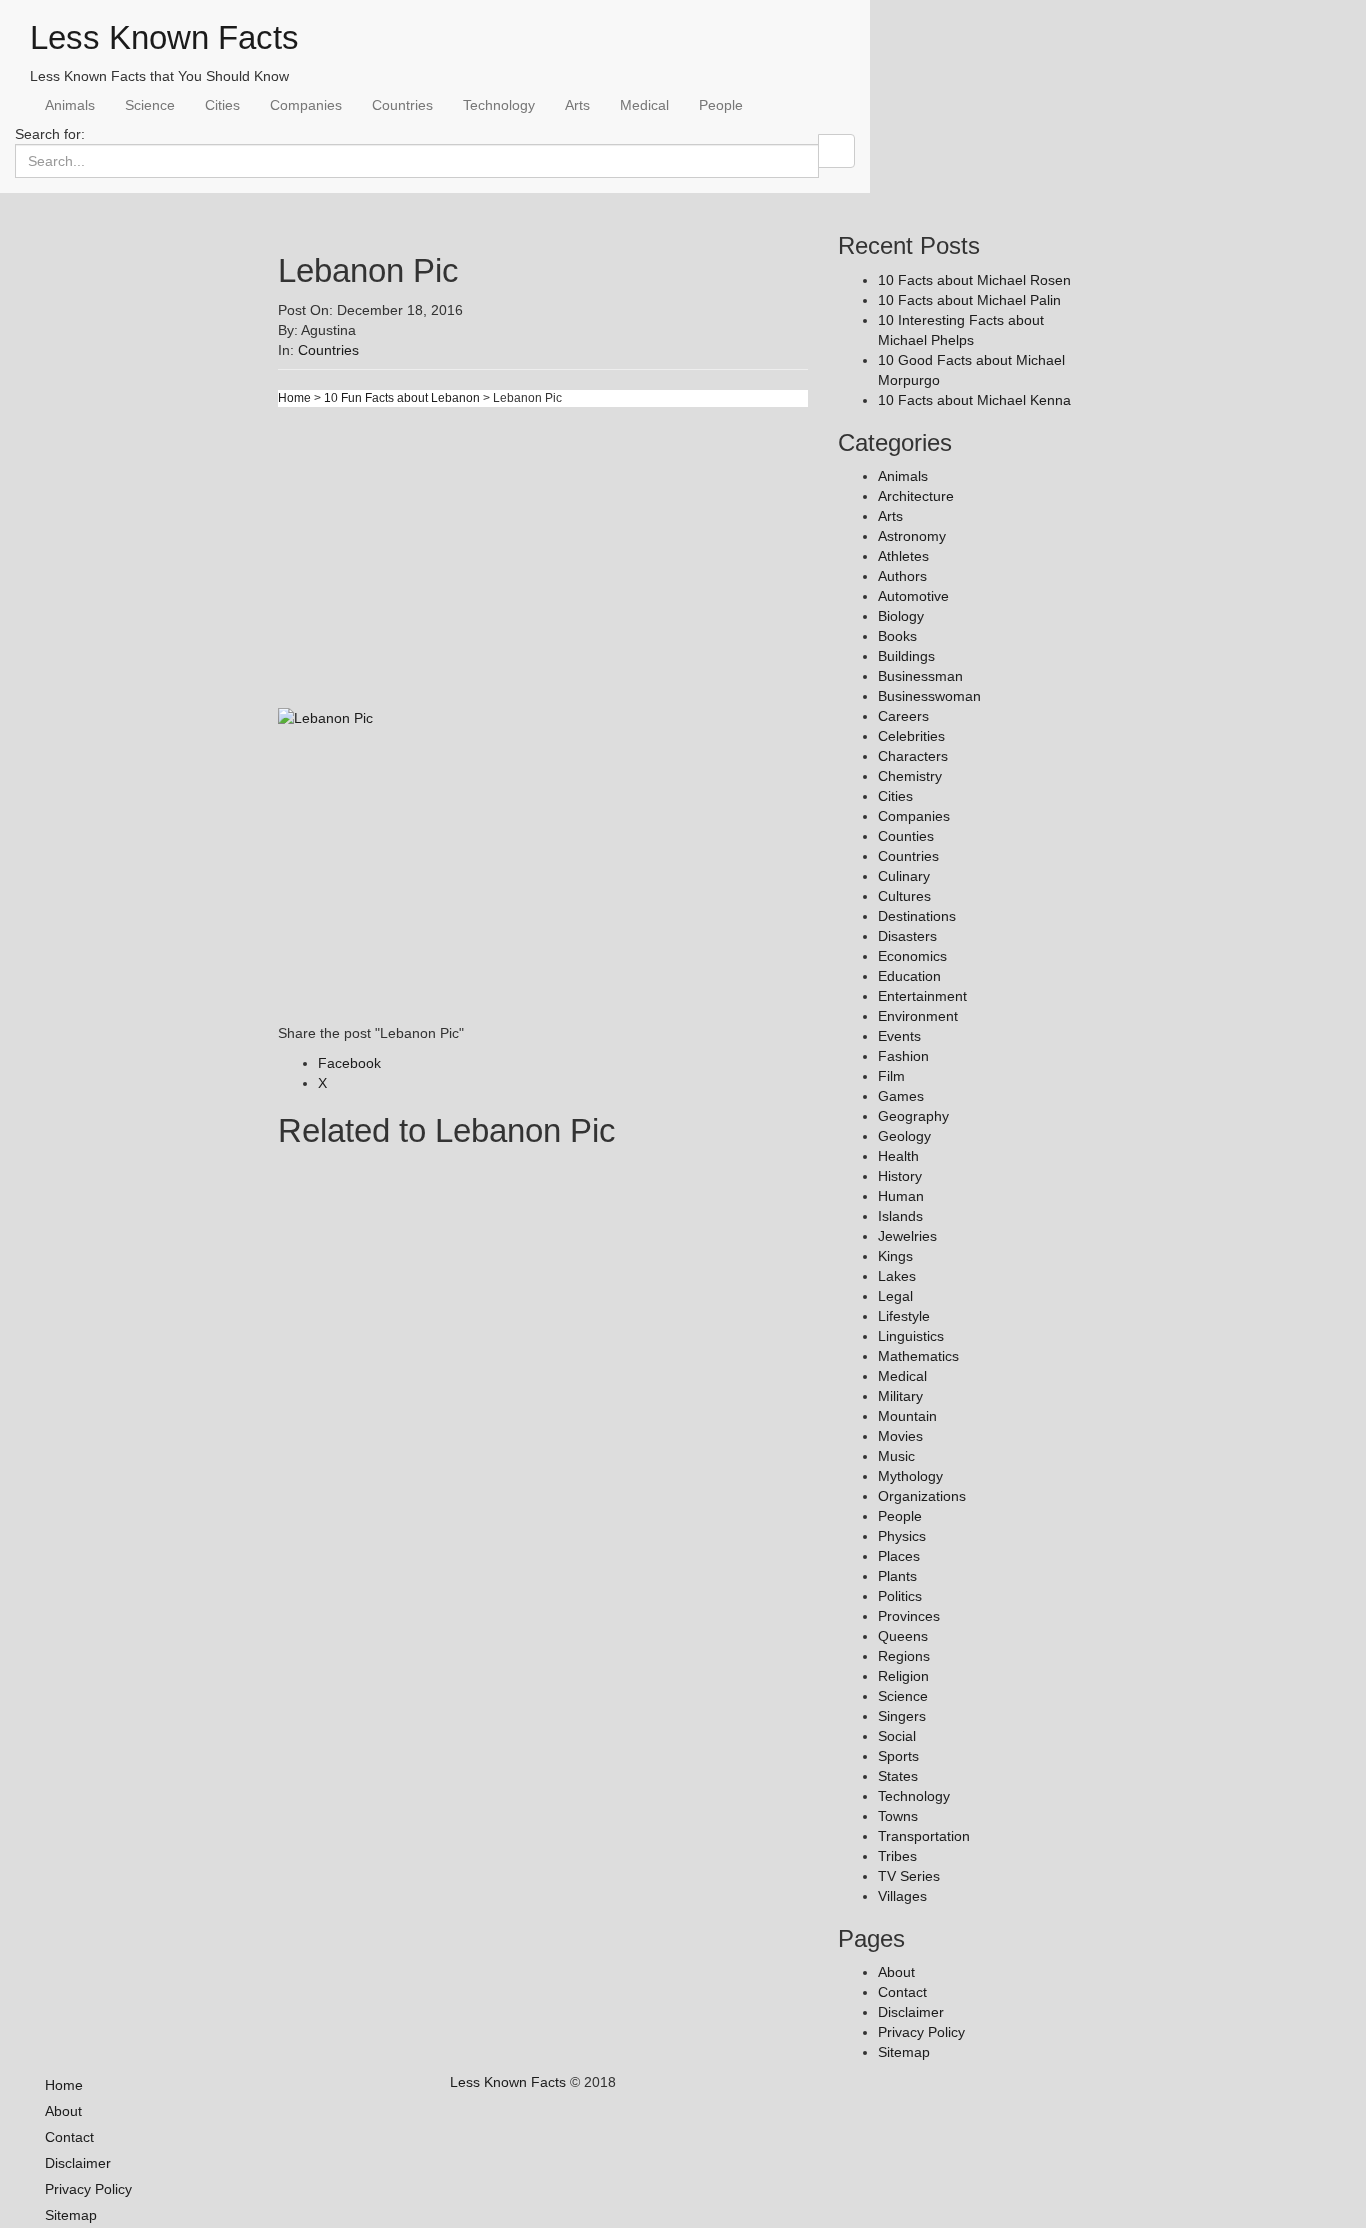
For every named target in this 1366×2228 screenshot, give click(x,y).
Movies (900, 1436)
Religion (903, 1676)
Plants (897, 1576)
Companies (306, 105)
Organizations (922, 1496)
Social (897, 1736)
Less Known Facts (164, 37)
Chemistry (910, 776)
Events (899, 1036)
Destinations (917, 916)
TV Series (909, 1876)
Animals (70, 105)
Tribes (897, 1856)
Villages (902, 1896)
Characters (913, 756)
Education (909, 976)
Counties (906, 836)
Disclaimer (911, 2012)
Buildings (906, 656)
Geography (913, 1116)
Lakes (897, 1276)
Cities (222, 105)
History (900, 1176)
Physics (902, 1536)
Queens (903, 1636)
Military (900, 1396)
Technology (499, 105)
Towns (898, 1816)
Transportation (924, 1836)
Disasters (907, 936)
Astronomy (912, 536)
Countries (402, 105)
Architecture (916, 496)
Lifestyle (904, 1316)
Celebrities (911, 736)
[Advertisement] (543, 567)
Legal (895, 1296)
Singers (902, 1716)
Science (150, 105)
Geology (904, 1136)
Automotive (913, 596)
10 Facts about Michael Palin (969, 300)
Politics (900, 1596)
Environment (918, 1016)
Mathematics (918, 1356)
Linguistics (911, 1336)
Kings (895, 1256)
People (721, 105)
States (898, 1776)
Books (897, 636)
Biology (901, 616)
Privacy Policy (921, 2032)
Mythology (910, 1476)
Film (891, 1076)
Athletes (903, 556)
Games (901, 1096)
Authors (902, 576)
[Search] (836, 151)
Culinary (904, 876)
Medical (644, 105)
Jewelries (907, 1236)
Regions (904, 1656)
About (896, 1972)
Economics (912, 956)
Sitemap (904, 2052)
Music (896, 1456)
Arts (577, 105)
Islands (900, 1216)
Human (901, 1196)
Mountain (907, 1416)
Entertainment (922, 996)
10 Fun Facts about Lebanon (402, 398)
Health (898, 1156)
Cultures (904, 896)
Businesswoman (929, 696)
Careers (903, 716)
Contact (902, 1992)
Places (899, 1556)
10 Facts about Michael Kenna (974, 400)
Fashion (903, 1056)
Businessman (920, 676)
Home (294, 398)
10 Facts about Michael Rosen (974, 280)
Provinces (909, 1616)
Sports (898, 1756)
